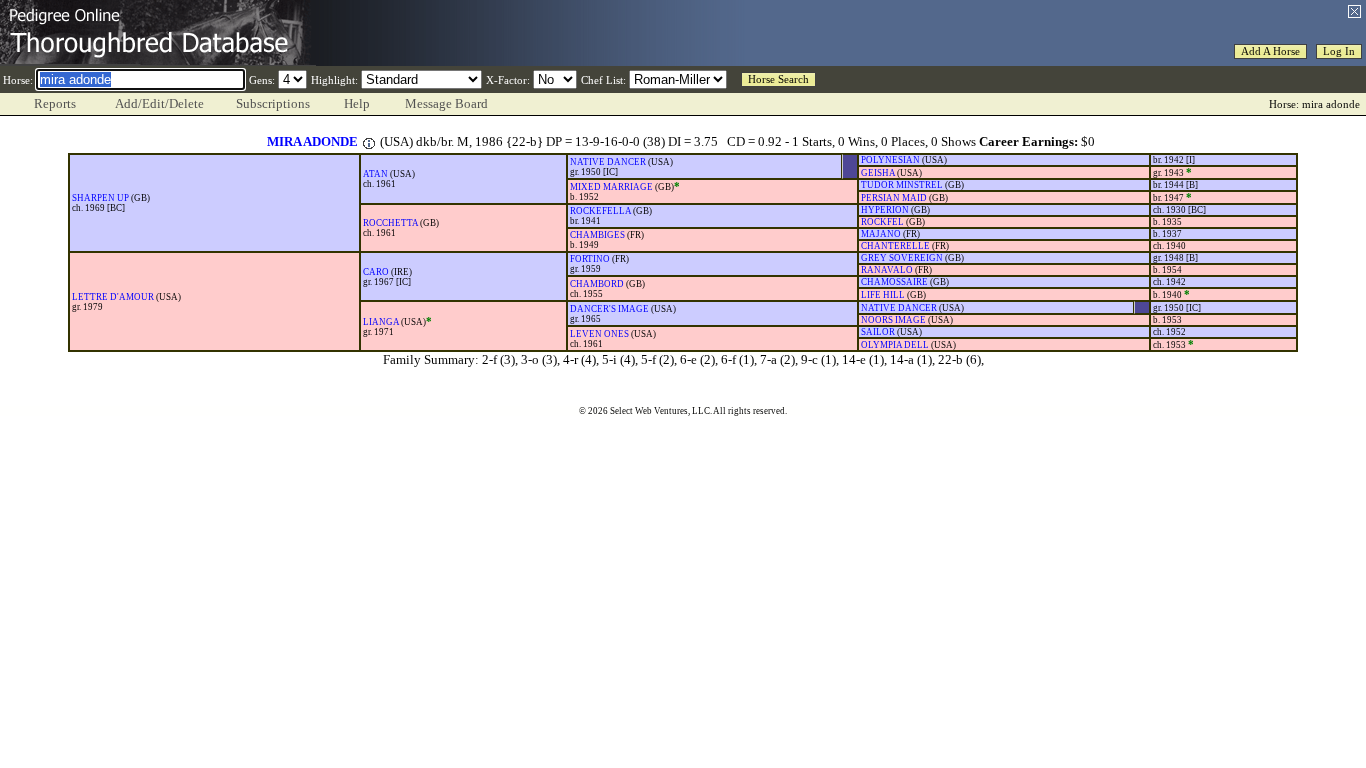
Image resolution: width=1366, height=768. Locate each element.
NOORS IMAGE (893, 320)
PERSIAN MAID (894, 198)
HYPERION (885, 210)
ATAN (375, 174)
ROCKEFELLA (600, 211)
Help (357, 103)
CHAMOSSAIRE (894, 282)
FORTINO (590, 259)
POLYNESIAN (890, 160)
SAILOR (878, 332)
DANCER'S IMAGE (609, 309)
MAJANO (881, 234)
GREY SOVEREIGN (902, 258)
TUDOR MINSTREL (902, 185)
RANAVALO (887, 270)
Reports (55, 103)
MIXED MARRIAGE (611, 187)
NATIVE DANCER (608, 162)
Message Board (446, 103)
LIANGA (381, 322)
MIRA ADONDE (312, 141)
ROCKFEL (882, 222)
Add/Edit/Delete (159, 103)
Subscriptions (273, 103)
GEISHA (878, 173)
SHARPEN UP (100, 198)
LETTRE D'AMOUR (113, 297)
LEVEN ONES (599, 334)
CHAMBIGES (597, 235)
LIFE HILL (883, 295)
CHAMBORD (597, 284)
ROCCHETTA (390, 223)
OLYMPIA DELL (895, 345)
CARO (376, 272)
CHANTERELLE (895, 246)
